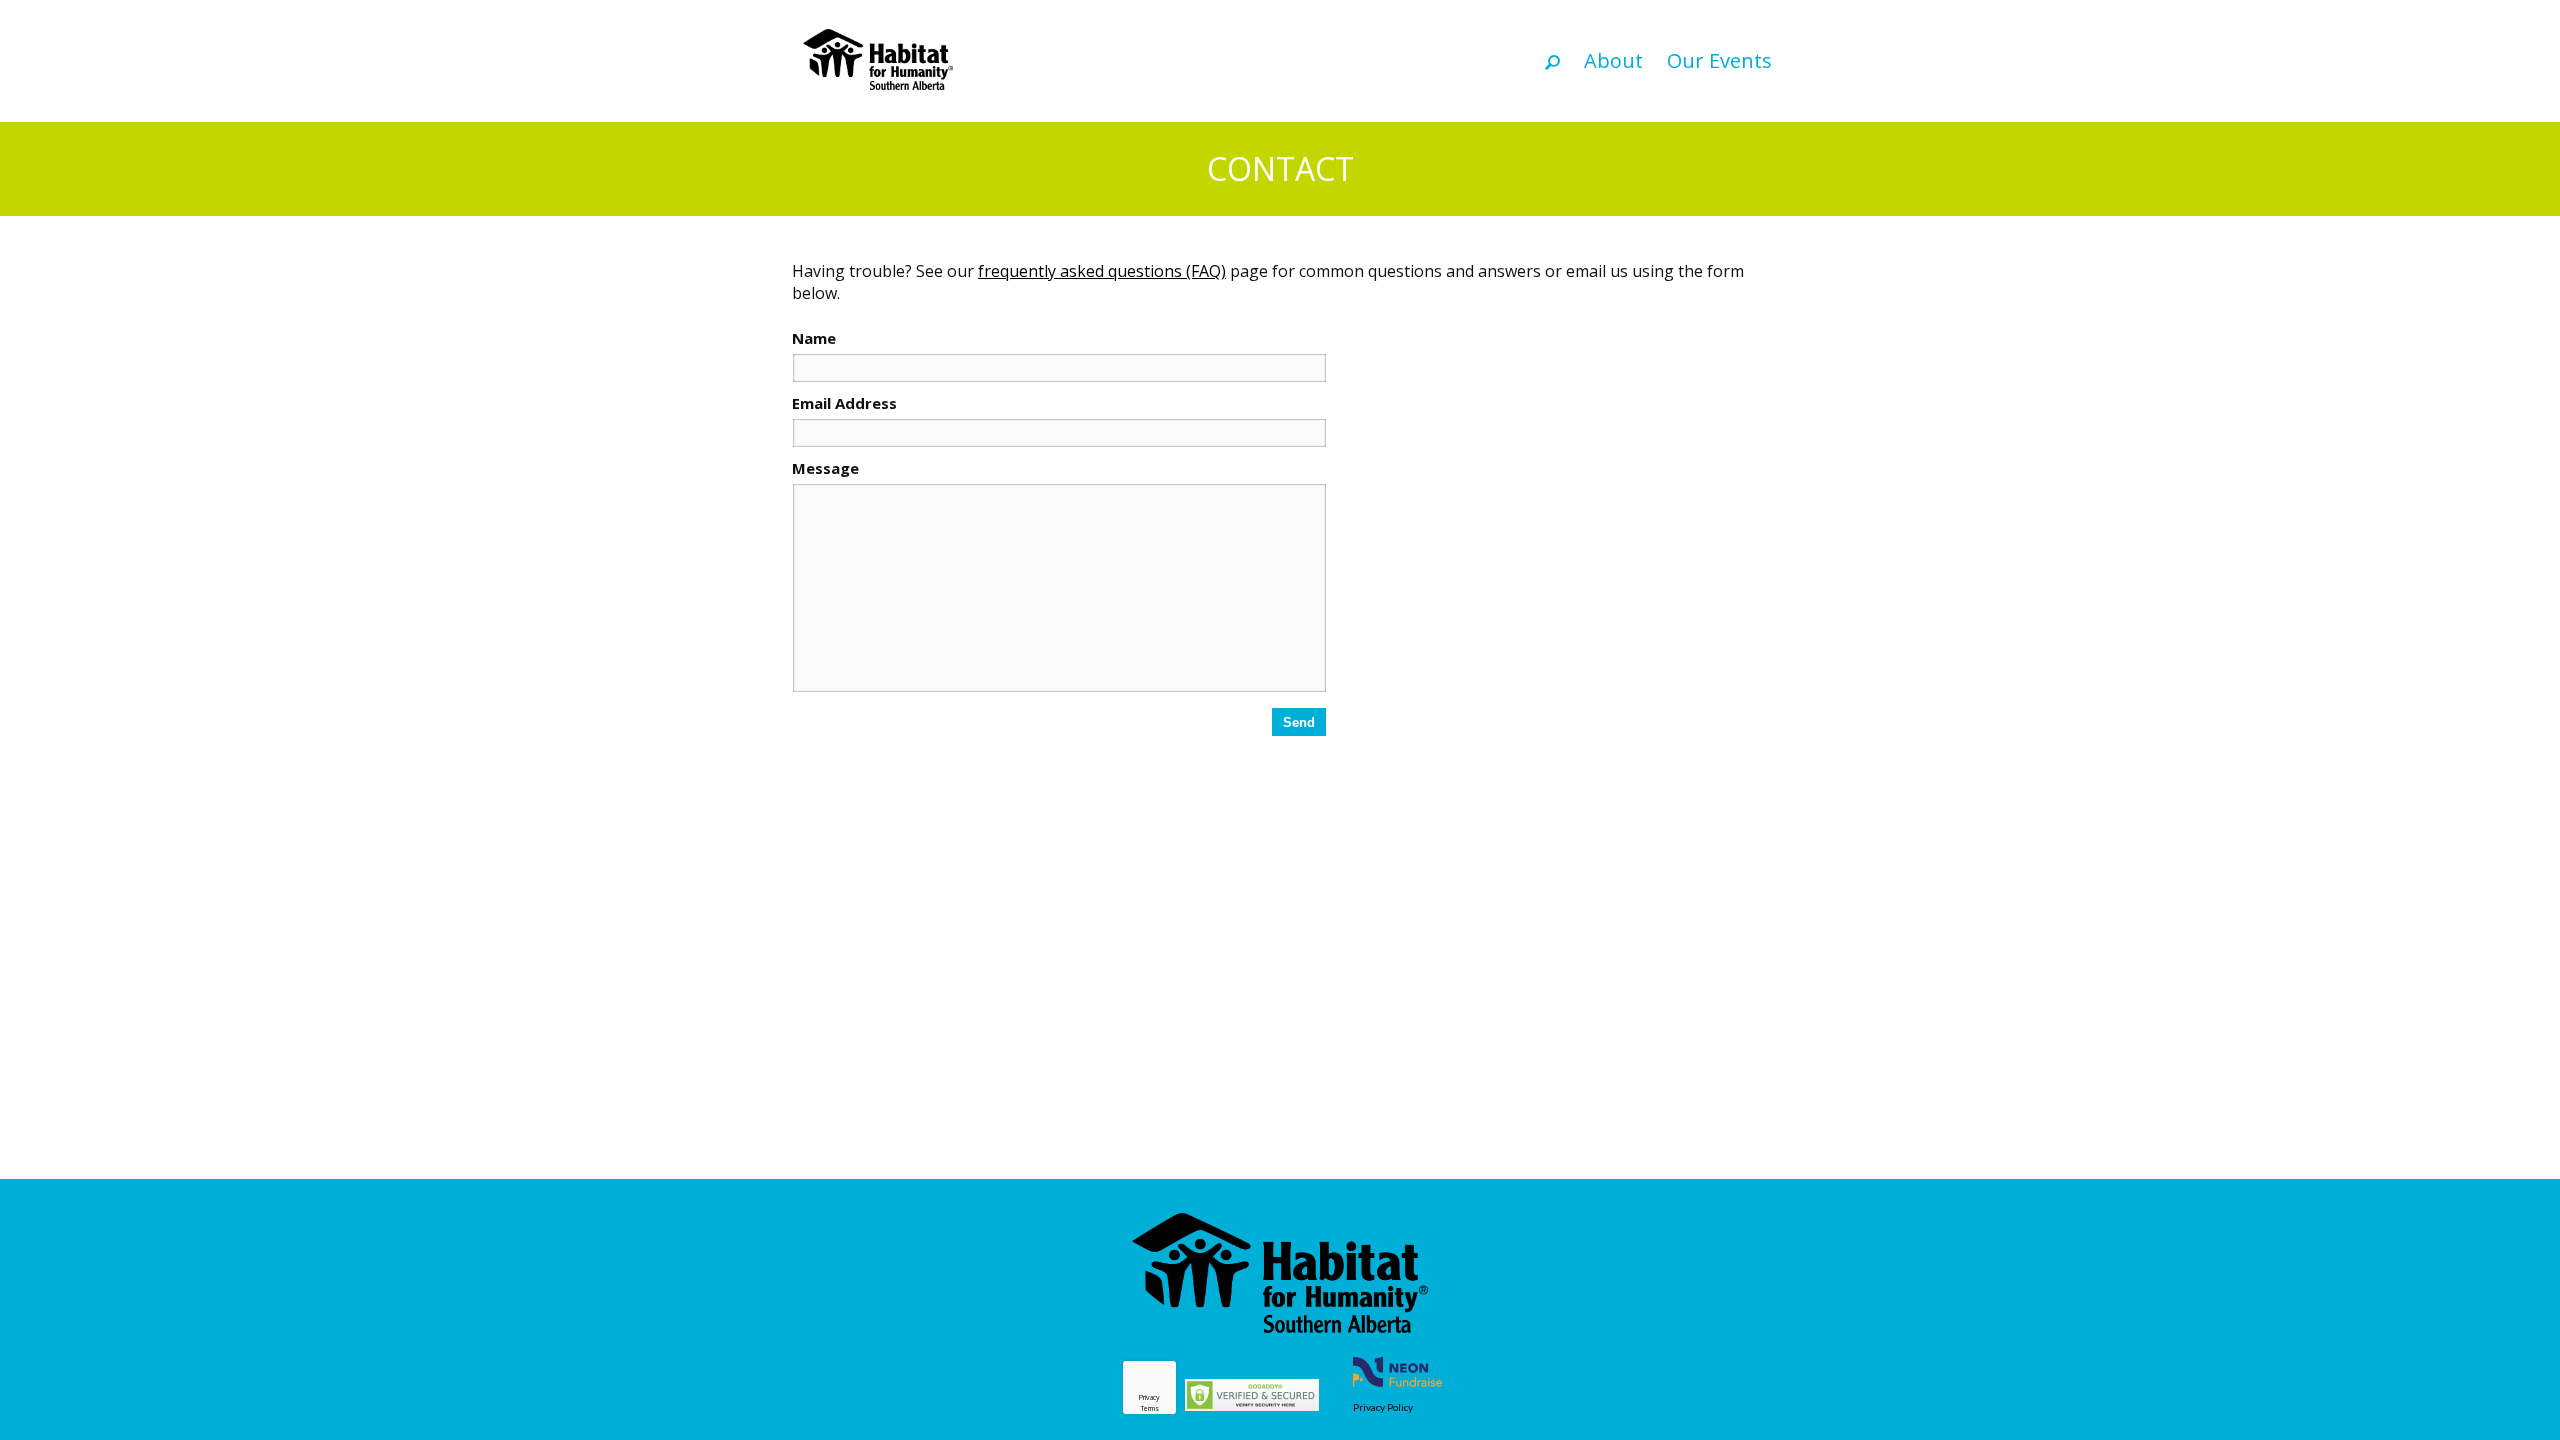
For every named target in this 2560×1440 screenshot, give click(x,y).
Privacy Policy (1383, 1407)
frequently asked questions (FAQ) (1102, 271)
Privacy (1149, 1397)
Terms (1150, 1408)
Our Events (1719, 60)
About (1613, 60)
